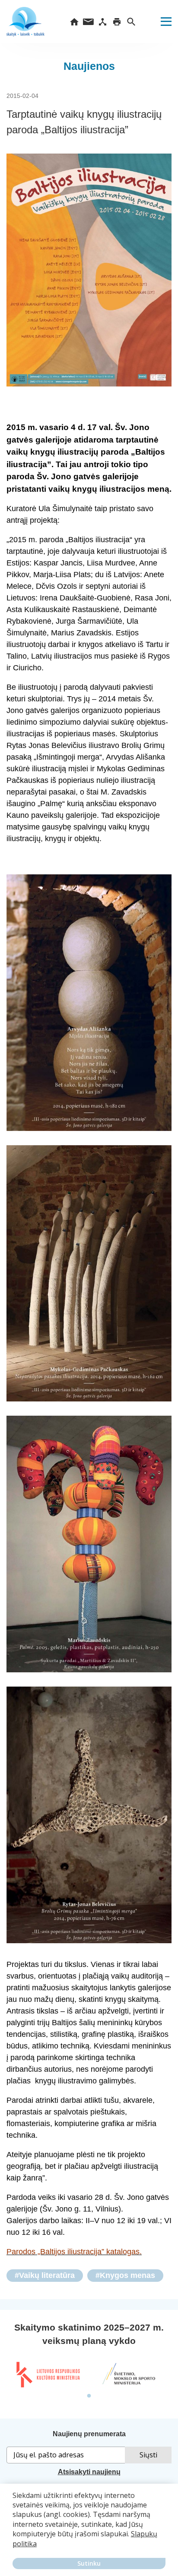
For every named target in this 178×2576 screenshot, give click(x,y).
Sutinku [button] (89, 2563)
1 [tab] (89, 2396)
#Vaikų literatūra (45, 2275)
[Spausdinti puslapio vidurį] (117, 22)
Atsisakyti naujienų (89, 2472)
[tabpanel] (48, 2375)
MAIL (88, 22)
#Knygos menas (125, 2275)
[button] (14, 2550)
